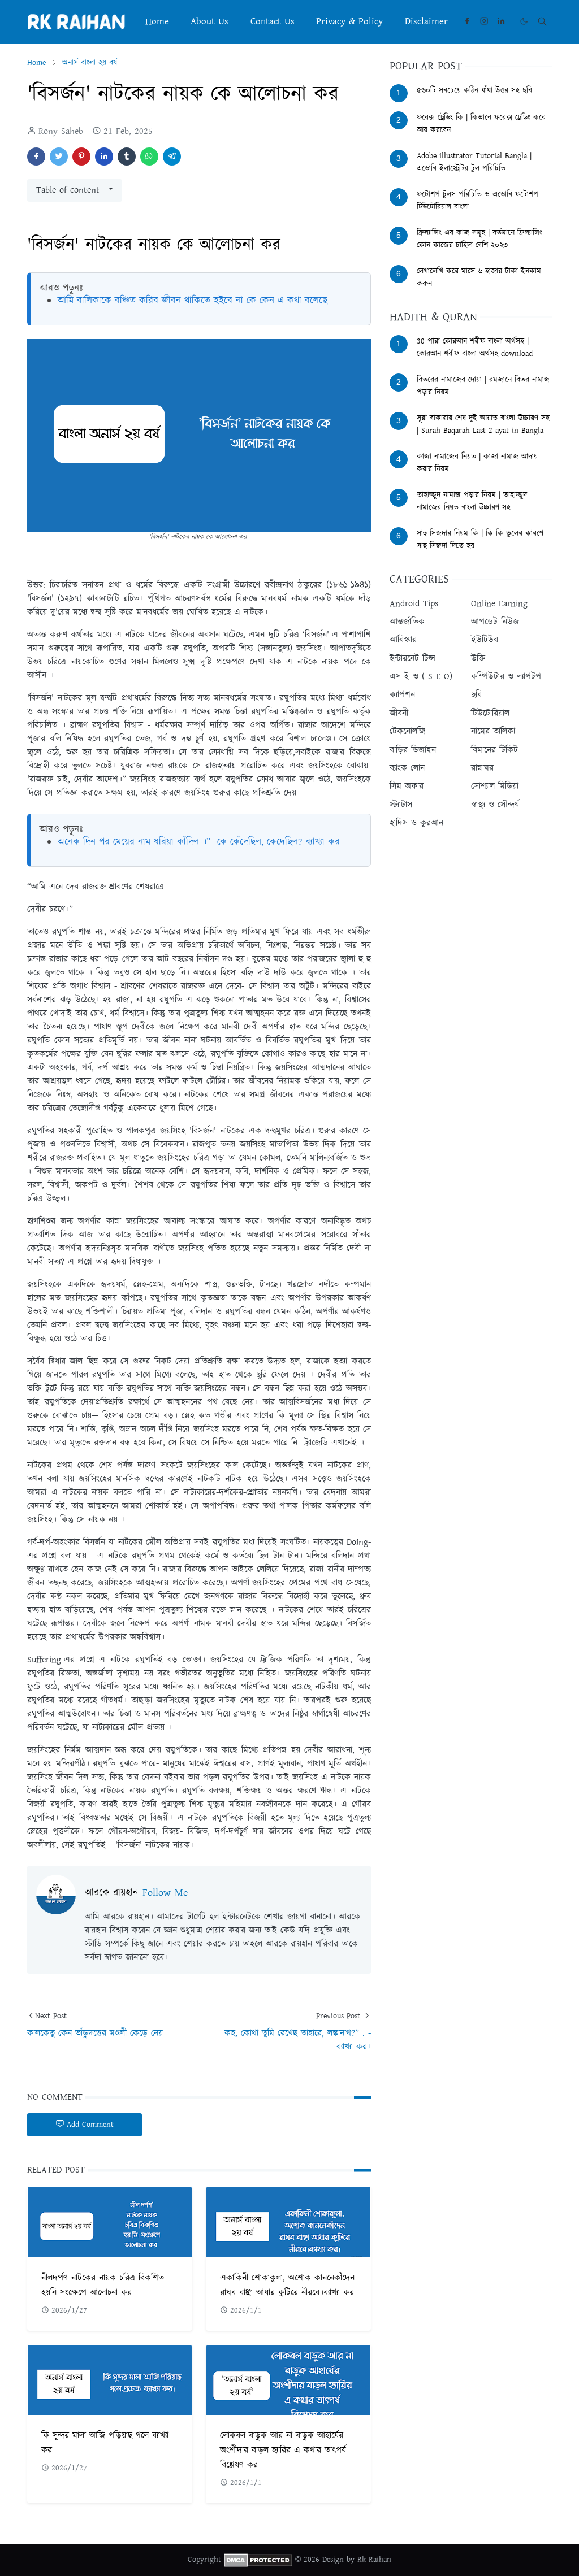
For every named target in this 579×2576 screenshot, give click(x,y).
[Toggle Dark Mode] (524, 21)
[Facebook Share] (36, 157)
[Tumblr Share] (127, 157)
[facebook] (467, 21)
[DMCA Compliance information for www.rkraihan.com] (258, 2560)
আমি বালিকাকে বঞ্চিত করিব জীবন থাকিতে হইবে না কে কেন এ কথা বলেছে (193, 301)
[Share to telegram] (172, 157)
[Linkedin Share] (104, 157)
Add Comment (90, 2125)
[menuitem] (157, 21)
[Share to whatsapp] (149, 157)
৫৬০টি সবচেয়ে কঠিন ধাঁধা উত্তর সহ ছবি (474, 90)
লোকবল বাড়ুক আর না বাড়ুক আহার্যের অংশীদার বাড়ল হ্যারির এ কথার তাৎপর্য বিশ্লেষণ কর (283, 2450)
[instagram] (484, 21)
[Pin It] (81, 157)
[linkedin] (501, 21)
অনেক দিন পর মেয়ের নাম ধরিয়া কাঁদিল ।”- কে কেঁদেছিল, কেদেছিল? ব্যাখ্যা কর (199, 842)
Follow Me (165, 1893)
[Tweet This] (59, 157)
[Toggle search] (542, 21)
